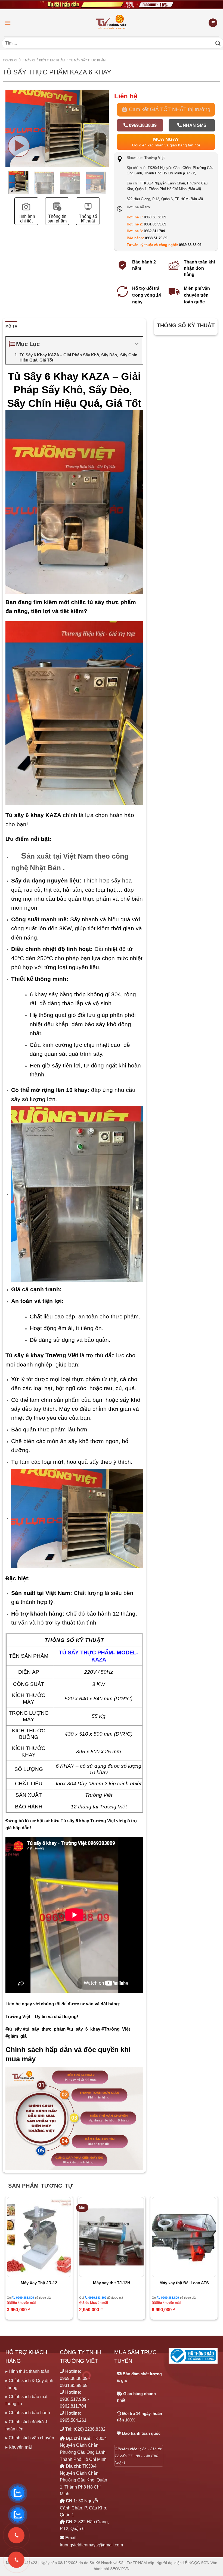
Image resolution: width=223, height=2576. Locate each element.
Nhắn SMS (194, 125)
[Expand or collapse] (137, 344)
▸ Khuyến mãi (19, 2447)
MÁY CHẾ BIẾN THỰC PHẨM (45, 60)
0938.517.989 (73, 2399)
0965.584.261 (73, 2420)
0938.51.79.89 (156, 238)
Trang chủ (12, 60)
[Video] (19, 146)
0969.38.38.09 (142, 125)
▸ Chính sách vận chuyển (30, 2438)
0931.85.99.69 (155, 224)
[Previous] (6, 2260)
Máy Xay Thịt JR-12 (39, 2283)
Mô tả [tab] (11, 326)
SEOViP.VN (120, 2569)
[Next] (104, 141)
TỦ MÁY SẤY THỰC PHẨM (87, 60)
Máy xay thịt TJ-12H (112, 2283)
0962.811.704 (154, 231)
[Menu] (8, 23)
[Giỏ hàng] (213, 23)
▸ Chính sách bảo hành (28, 2413)
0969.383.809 (25, 2298)
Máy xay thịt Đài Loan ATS (184, 2283)
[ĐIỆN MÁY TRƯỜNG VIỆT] (112, 23)
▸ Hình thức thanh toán (27, 2371)
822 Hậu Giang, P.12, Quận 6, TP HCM (165, 199)
